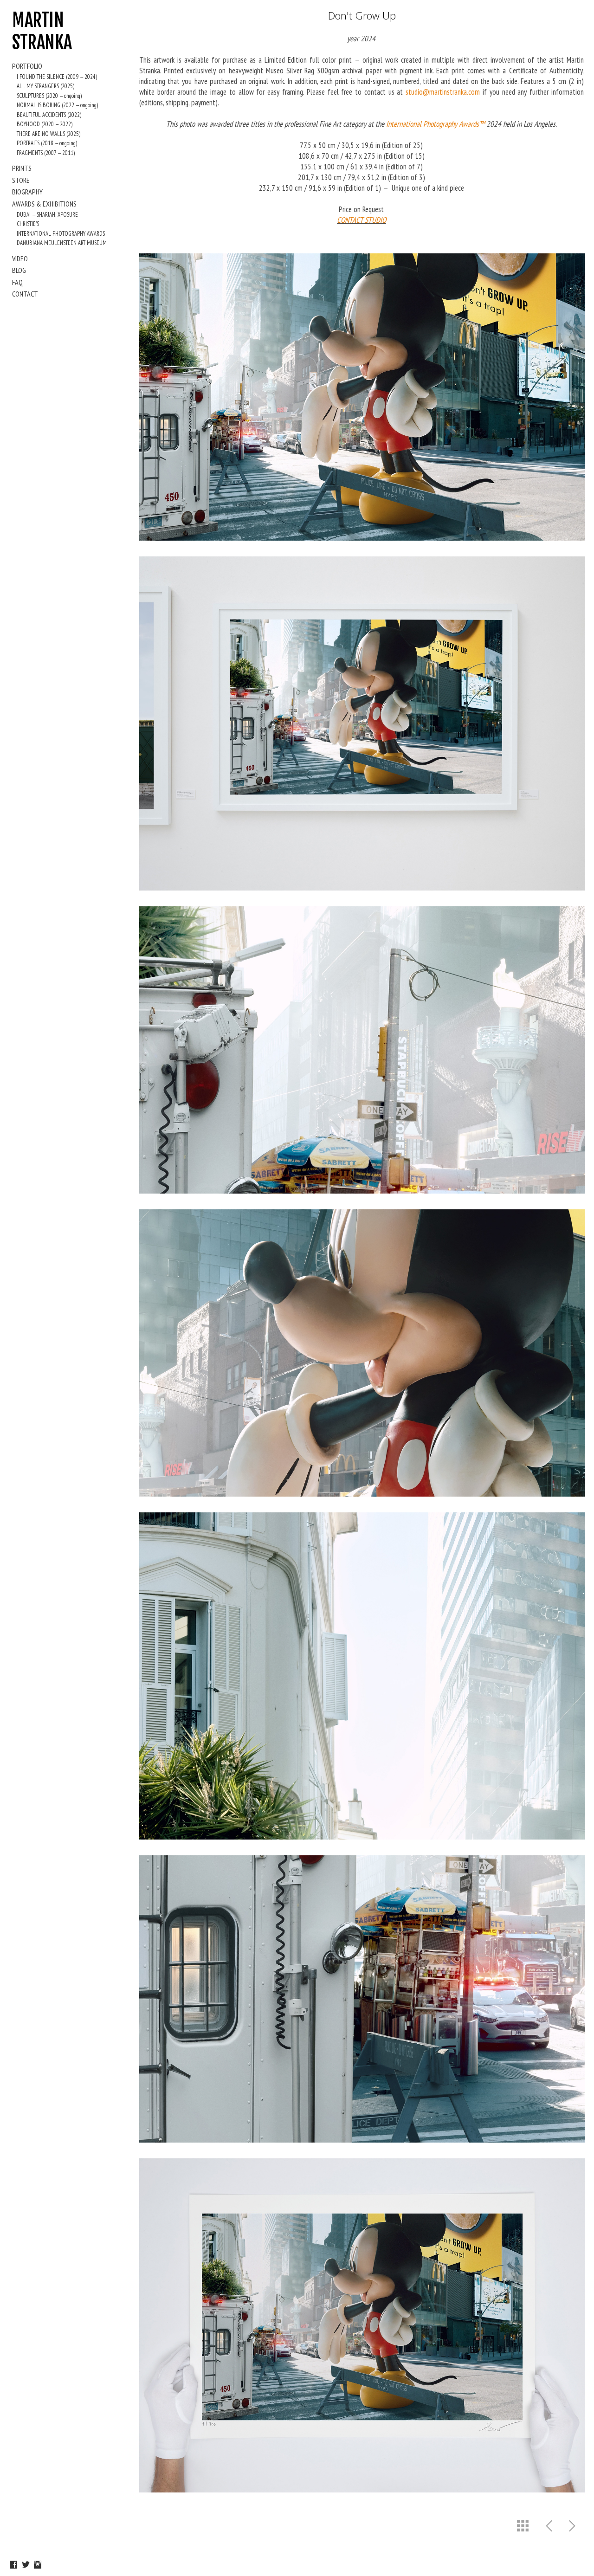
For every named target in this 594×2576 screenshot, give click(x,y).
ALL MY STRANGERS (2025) (45, 86)
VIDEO (20, 258)
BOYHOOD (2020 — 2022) (45, 124)
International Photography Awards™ (436, 124)
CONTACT (25, 294)
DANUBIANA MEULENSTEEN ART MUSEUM (62, 243)
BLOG (19, 270)
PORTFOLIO (27, 66)
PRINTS (22, 168)
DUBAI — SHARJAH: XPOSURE (47, 215)
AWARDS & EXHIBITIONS (44, 204)
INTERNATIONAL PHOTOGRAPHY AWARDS (61, 234)
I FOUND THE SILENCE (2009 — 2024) (57, 77)
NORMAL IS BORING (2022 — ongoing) (57, 105)
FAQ (17, 282)
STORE (21, 180)
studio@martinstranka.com (443, 92)
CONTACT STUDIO (362, 220)
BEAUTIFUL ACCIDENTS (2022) (49, 115)
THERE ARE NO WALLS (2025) (48, 134)
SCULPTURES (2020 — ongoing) (49, 96)
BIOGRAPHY (27, 192)
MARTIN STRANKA (42, 31)
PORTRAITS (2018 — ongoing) (47, 143)
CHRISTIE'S (28, 224)
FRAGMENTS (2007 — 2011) (46, 153)
